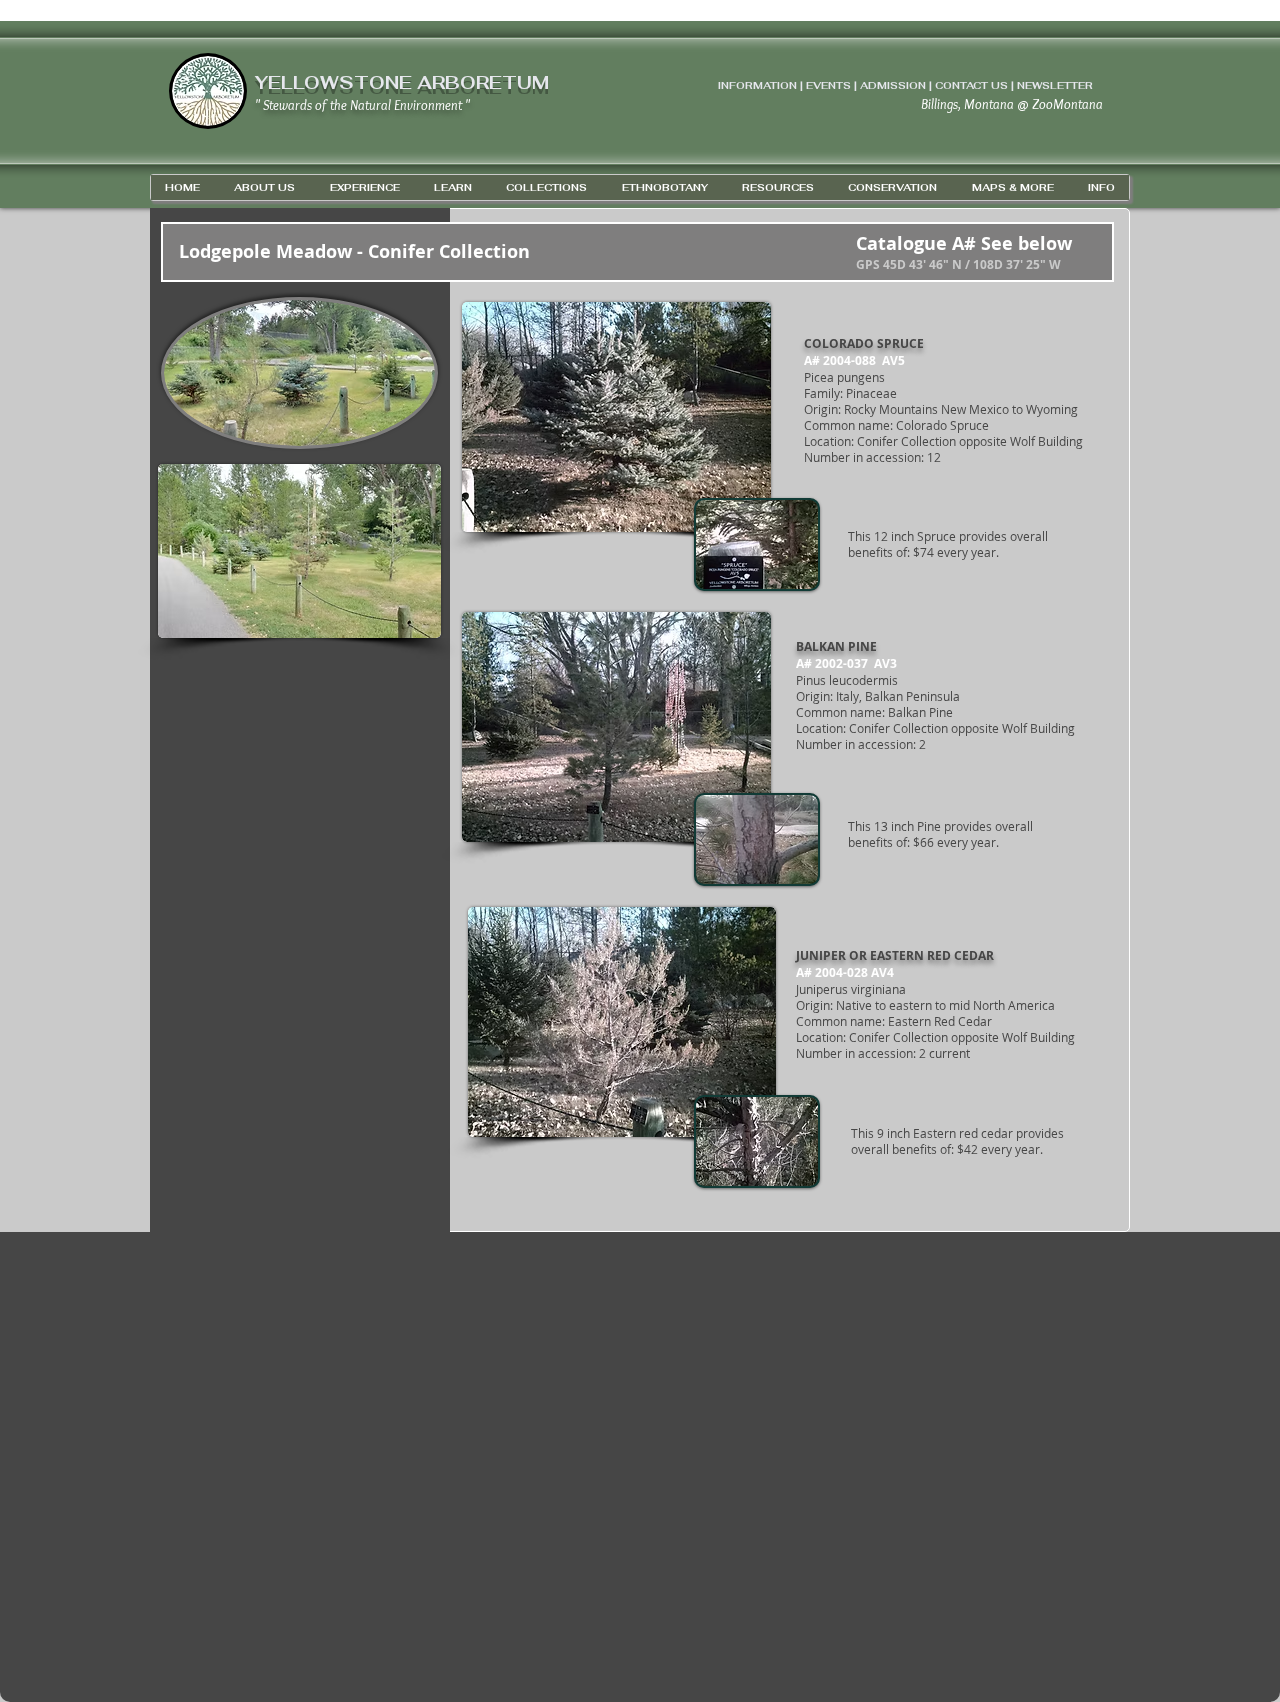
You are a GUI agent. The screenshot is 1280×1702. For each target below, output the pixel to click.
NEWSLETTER (1055, 85)
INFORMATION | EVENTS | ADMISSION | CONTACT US (863, 85)
